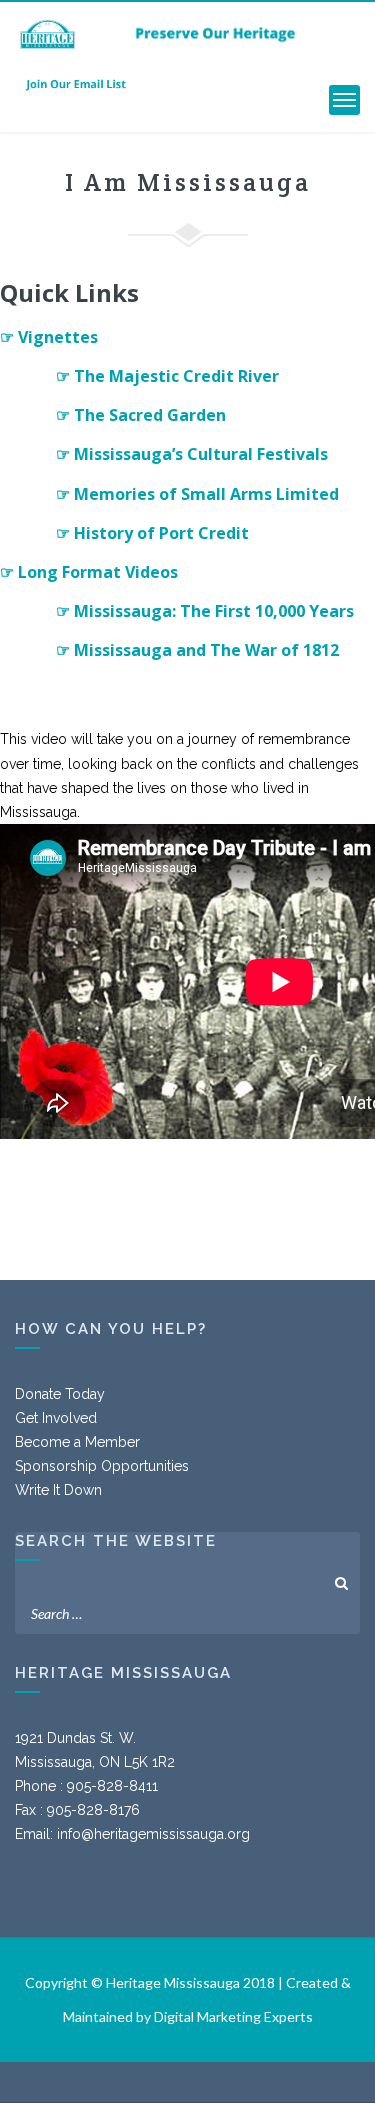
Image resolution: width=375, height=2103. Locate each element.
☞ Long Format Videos (89, 572)
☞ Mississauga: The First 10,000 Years (205, 611)
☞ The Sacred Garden (141, 415)
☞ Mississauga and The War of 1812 (197, 650)
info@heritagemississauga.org (153, 1834)
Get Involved (56, 1418)
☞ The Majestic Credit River (167, 376)
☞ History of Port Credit (152, 533)
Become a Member (77, 1442)
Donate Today (60, 1394)
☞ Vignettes (49, 337)
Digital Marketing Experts (233, 2016)
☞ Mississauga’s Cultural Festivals (192, 454)
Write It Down (58, 1490)
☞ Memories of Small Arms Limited (197, 494)
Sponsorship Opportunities (102, 1466)
